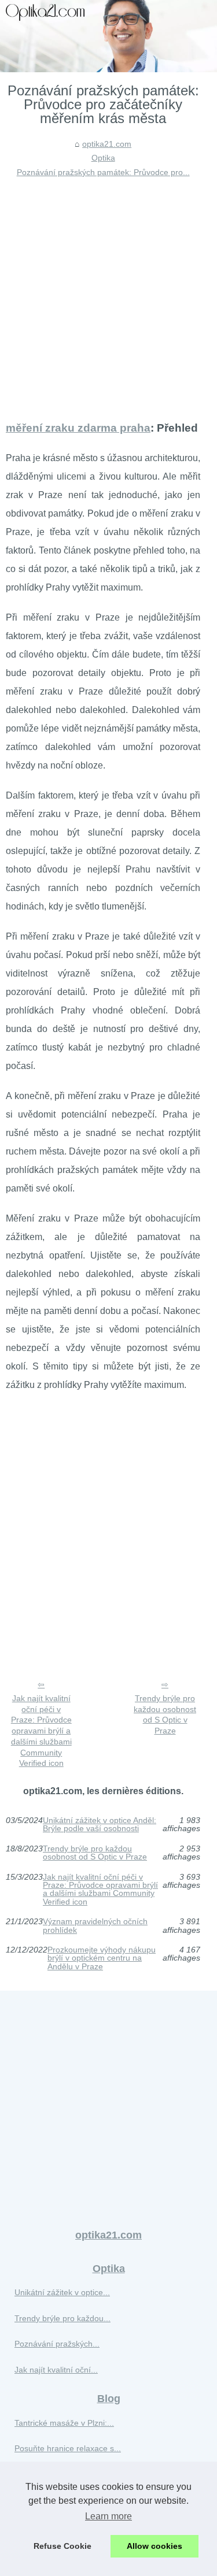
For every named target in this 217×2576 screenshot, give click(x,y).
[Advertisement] (108, 293)
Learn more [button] (108, 2516)
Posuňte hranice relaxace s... (68, 2448)
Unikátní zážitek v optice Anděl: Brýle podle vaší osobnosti (100, 1825)
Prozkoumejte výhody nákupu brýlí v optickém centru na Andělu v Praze (102, 1958)
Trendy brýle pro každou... (62, 2318)
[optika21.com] (108, 36)
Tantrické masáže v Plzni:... (64, 2423)
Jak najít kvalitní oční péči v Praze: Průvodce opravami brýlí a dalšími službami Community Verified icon (41, 1731)
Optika (103, 158)
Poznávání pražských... (57, 2344)
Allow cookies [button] (155, 2546)
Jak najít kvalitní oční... (56, 2370)
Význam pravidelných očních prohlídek (95, 1926)
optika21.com (107, 144)
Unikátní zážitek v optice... (62, 2292)
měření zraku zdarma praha (78, 428)
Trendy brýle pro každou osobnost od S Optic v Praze (165, 1714)
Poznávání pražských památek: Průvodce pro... (103, 172)
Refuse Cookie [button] (62, 2546)
